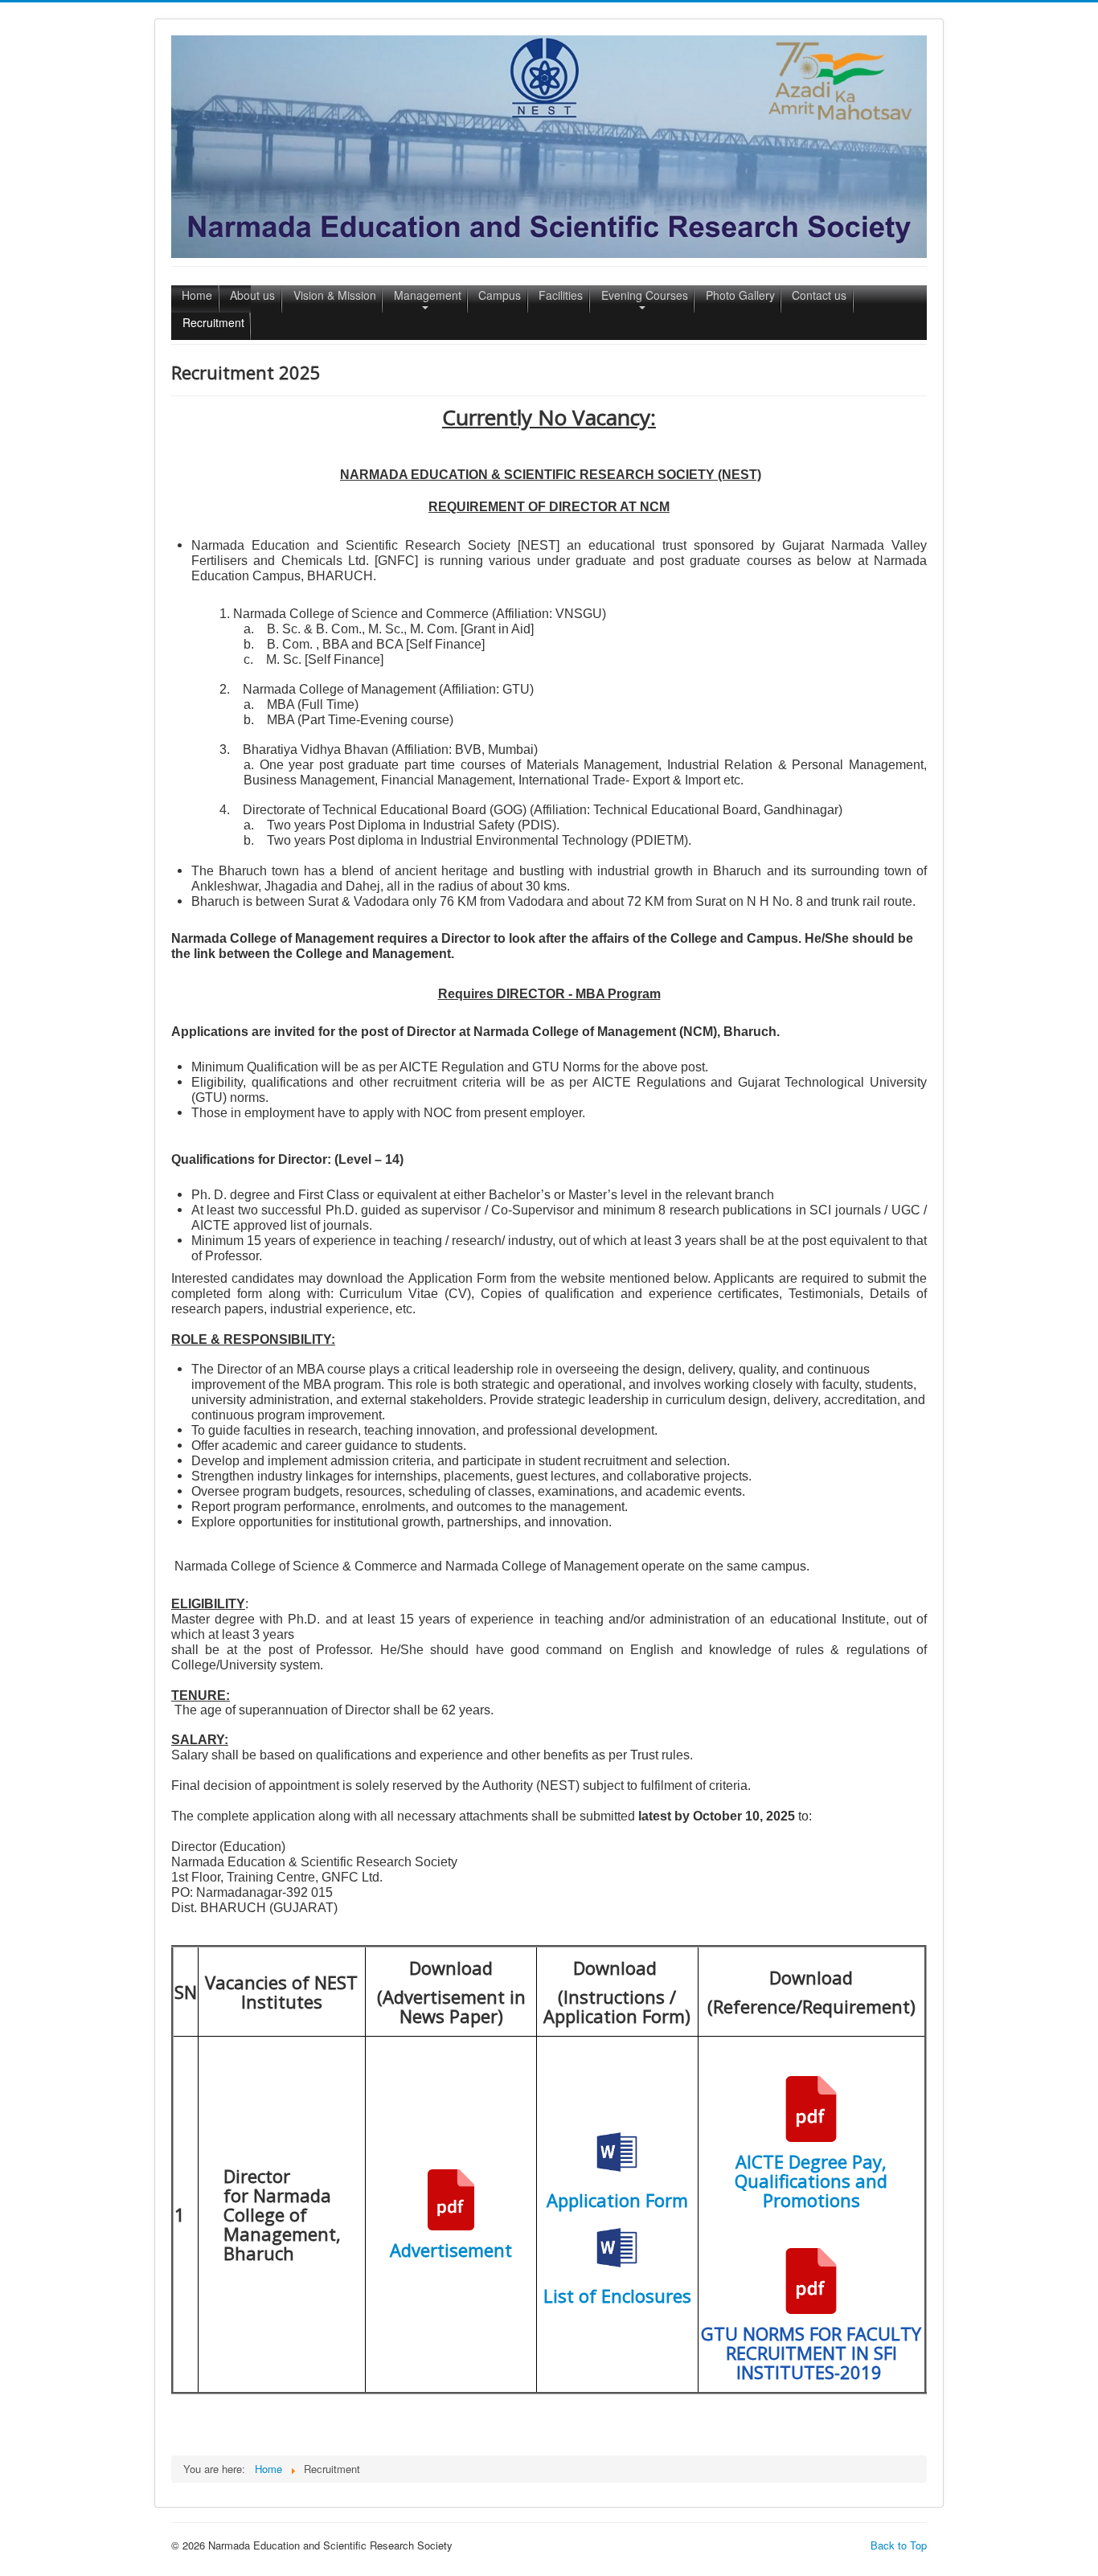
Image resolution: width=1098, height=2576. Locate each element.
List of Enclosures (617, 2295)
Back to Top (899, 2545)
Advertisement (451, 2250)
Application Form (617, 2200)
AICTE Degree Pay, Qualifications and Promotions (811, 2181)
